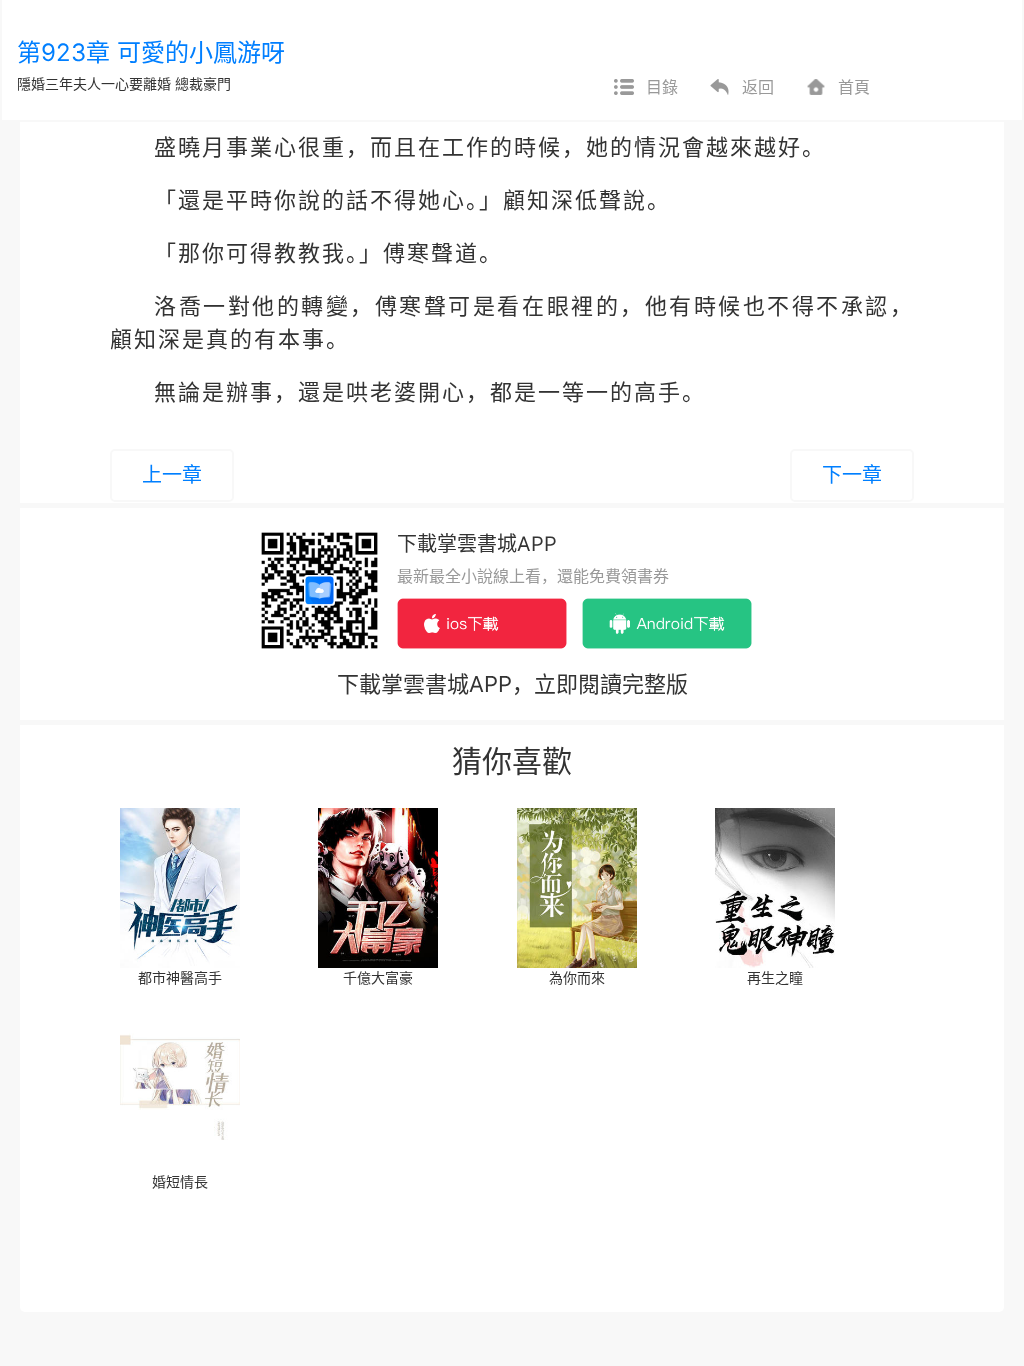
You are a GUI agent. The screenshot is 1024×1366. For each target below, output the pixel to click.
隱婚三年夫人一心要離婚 (94, 83)
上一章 (172, 475)
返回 (758, 87)
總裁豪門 (203, 83)
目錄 (662, 87)
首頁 (854, 87)
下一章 (852, 475)
